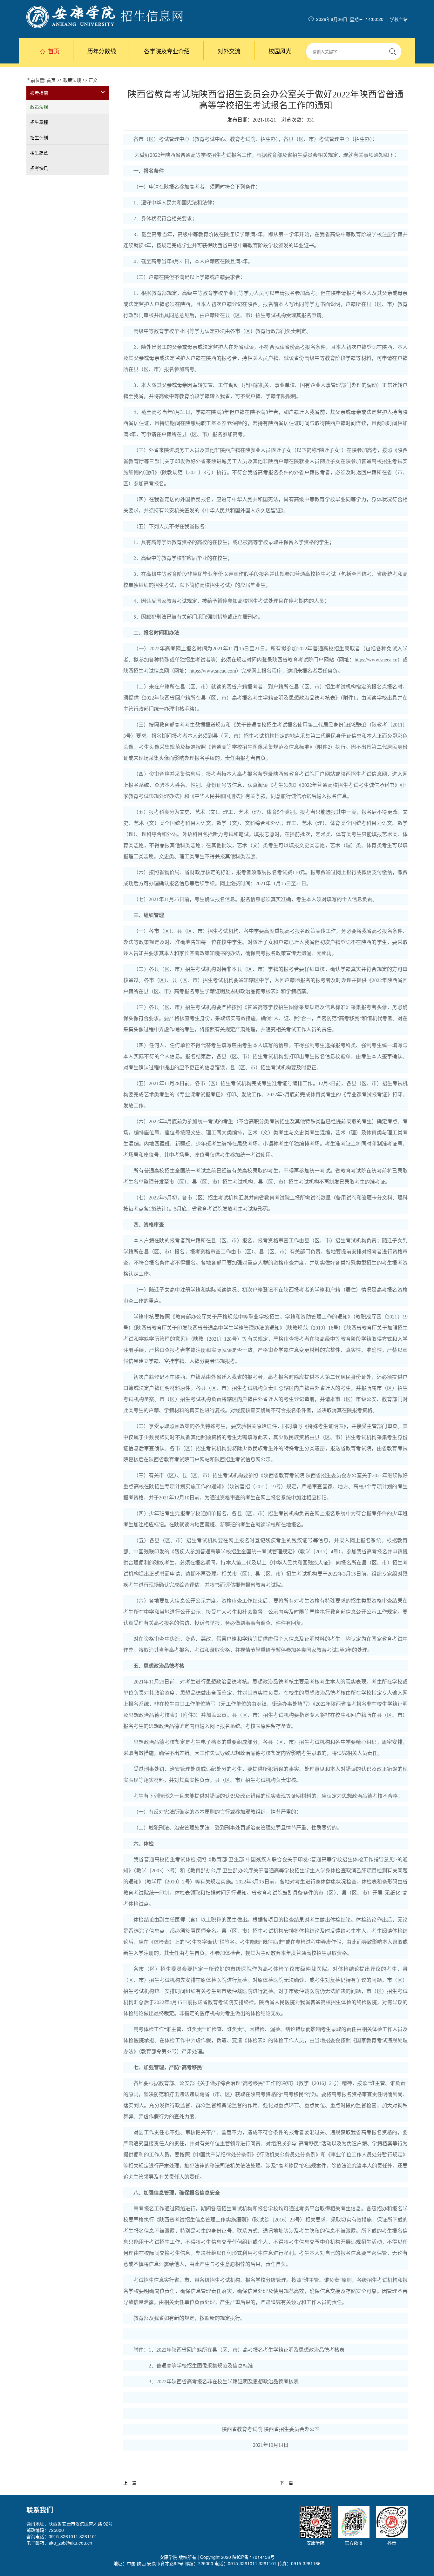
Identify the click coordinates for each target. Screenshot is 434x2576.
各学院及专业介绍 (167, 51)
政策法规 (72, 80)
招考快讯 (39, 168)
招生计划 (39, 137)
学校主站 (399, 19)
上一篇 (130, 2483)
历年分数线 (102, 51)
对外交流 (229, 51)
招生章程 (39, 122)
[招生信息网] (105, 16)
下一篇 (286, 2483)
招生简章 (39, 153)
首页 (54, 51)
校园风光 (280, 51)
